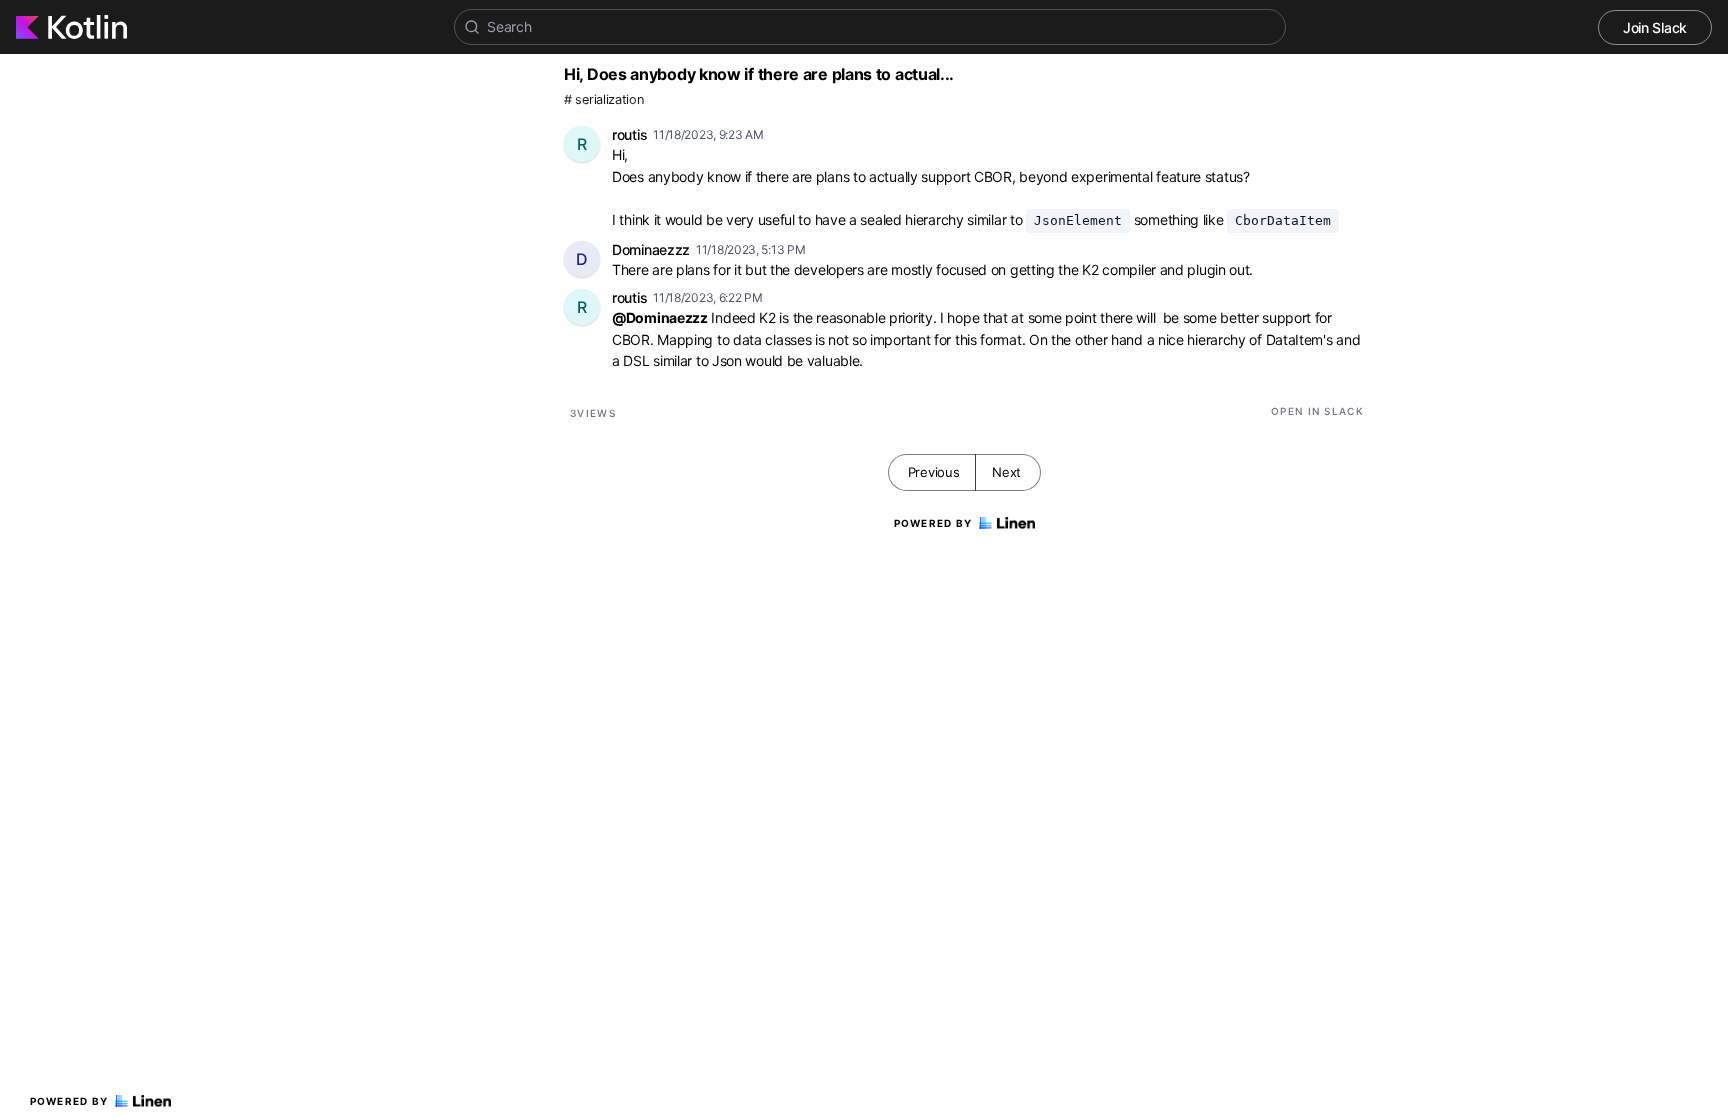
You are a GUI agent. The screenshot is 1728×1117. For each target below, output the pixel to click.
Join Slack (1655, 27)
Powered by (69, 1101)
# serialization (604, 99)
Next (1006, 472)
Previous (934, 472)
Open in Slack (1317, 411)
